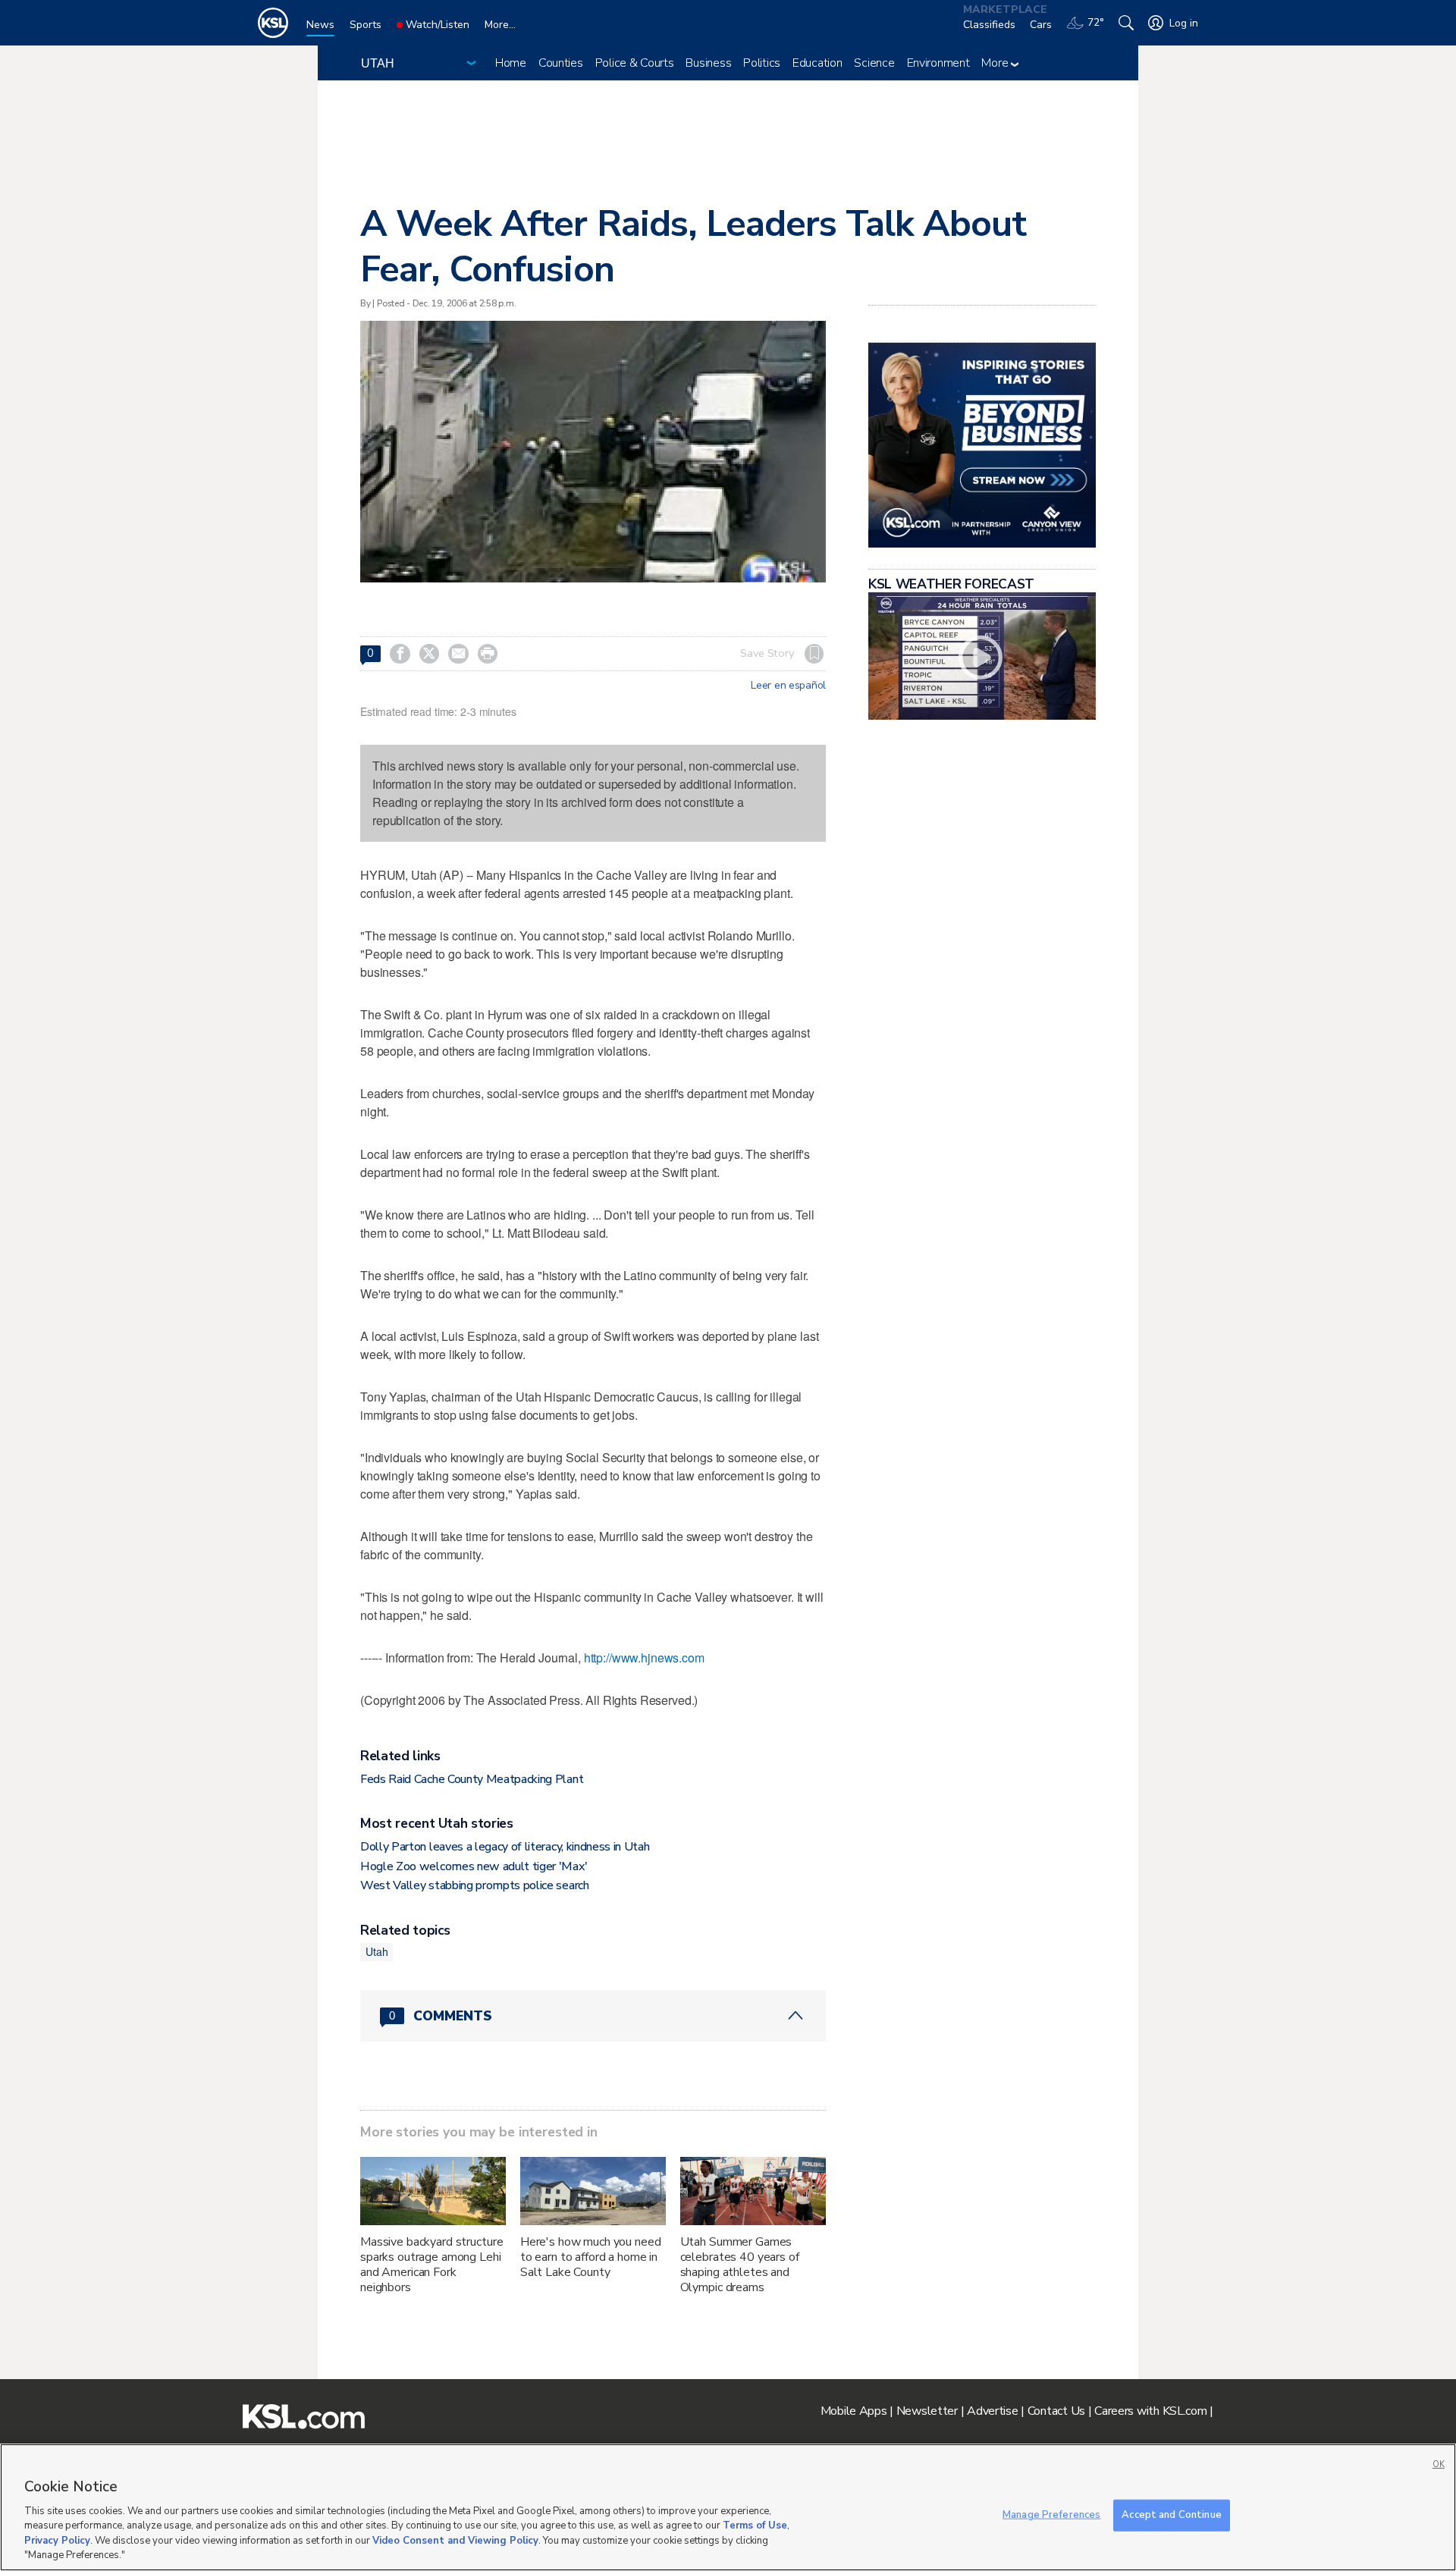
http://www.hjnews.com (644, 1657)
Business (708, 63)
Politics (762, 63)
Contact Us (1056, 2411)
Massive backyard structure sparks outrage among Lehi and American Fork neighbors (431, 2265)
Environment (938, 63)
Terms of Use (755, 2525)
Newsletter (927, 2411)
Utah (377, 1951)
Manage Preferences (1051, 2515)
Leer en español (788, 686)
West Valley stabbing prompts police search (475, 1885)
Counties (561, 63)
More (996, 63)
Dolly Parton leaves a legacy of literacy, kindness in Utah (505, 1847)
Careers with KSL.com (1150, 2411)
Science (874, 63)
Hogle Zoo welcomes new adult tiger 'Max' (474, 1866)
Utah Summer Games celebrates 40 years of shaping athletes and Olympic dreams (740, 2265)
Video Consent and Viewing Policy (455, 2541)
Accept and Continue (1171, 2515)
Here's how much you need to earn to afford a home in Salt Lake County (591, 2257)
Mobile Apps (854, 2411)
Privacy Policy (57, 2541)
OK (1439, 2464)
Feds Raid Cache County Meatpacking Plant (472, 1779)
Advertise (992, 2411)
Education (817, 63)
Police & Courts (635, 63)
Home (511, 63)
